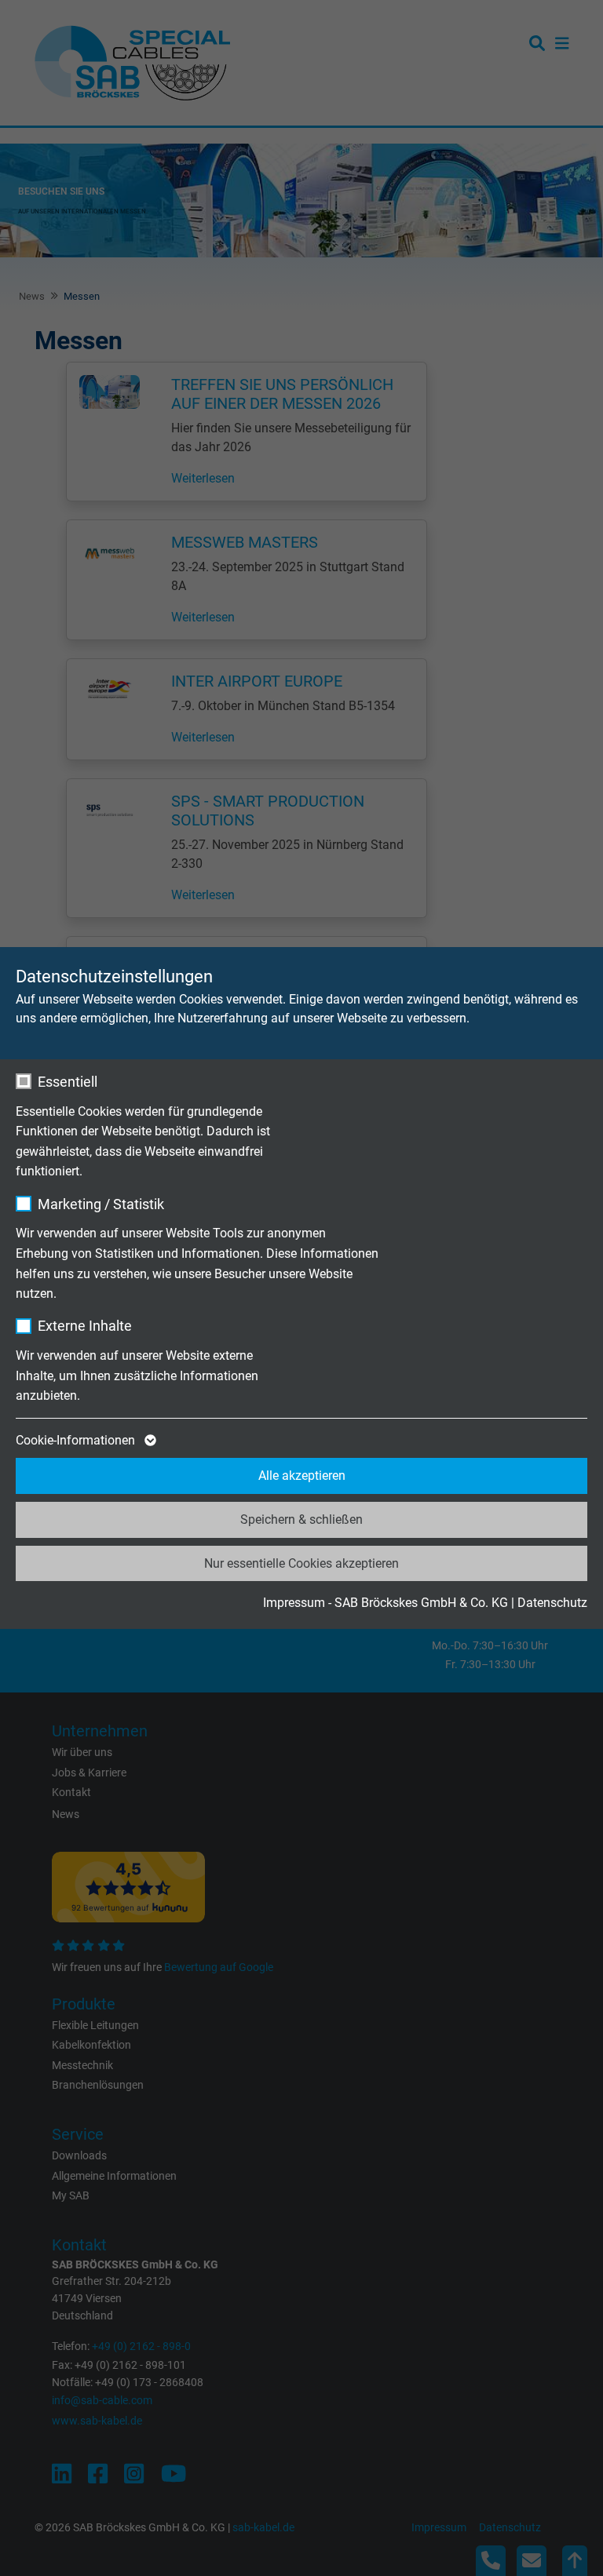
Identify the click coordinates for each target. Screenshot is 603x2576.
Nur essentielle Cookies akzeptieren (301, 1563)
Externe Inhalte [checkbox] (85, 1326)
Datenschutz (552, 1603)
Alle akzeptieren (302, 1476)
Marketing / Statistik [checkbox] (101, 1204)
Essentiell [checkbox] (68, 1082)
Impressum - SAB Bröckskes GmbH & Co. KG (386, 1603)
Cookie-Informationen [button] (77, 1440)
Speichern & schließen (301, 1519)
